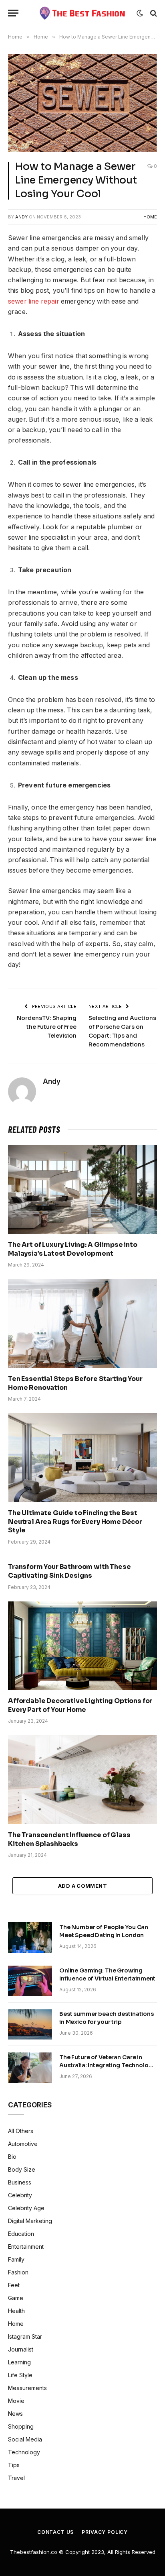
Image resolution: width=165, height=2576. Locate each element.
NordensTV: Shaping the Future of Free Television (47, 1027)
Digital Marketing (30, 2221)
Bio (12, 2157)
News (15, 2414)
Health (16, 2311)
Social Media (25, 2439)
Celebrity (20, 2195)
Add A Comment (82, 1886)
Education (21, 2234)
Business (20, 2182)
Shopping (21, 2426)
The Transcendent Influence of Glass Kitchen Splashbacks (69, 1839)
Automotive (23, 2144)
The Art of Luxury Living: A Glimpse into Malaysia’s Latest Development (73, 1249)
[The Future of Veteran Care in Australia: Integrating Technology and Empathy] (30, 2068)
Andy (21, 217)
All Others (21, 2131)
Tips (14, 2465)
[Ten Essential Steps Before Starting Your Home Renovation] (82, 1323)
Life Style (20, 2375)
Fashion (18, 2272)
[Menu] (13, 13)
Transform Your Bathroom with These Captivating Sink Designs (69, 1571)
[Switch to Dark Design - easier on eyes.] (140, 13)
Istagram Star (25, 2336)
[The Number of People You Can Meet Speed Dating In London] (30, 1938)
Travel (16, 2478)
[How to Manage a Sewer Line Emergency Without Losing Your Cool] (82, 103)
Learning (19, 2362)
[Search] (153, 13)
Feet (14, 2285)
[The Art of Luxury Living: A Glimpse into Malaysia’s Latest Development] (82, 1190)
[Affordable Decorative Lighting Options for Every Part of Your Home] (82, 1646)
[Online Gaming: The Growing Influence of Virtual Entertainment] (30, 1981)
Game (16, 2298)
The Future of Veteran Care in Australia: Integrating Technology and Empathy (107, 2065)
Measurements (27, 2388)
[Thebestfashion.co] (83, 13)
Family (16, 2259)
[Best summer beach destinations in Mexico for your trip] (30, 2024)
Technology (24, 2452)
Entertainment (26, 2247)
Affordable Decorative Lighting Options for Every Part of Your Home (80, 1705)
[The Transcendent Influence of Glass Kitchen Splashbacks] (82, 1780)
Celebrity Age (26, 2208)
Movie (16, 2401)
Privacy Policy (105, 2532)
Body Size (22, 2169)
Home (150, 217)
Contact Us (55, 2532)
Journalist (21, 2349)
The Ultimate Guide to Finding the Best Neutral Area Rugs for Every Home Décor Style (75, 1522)
